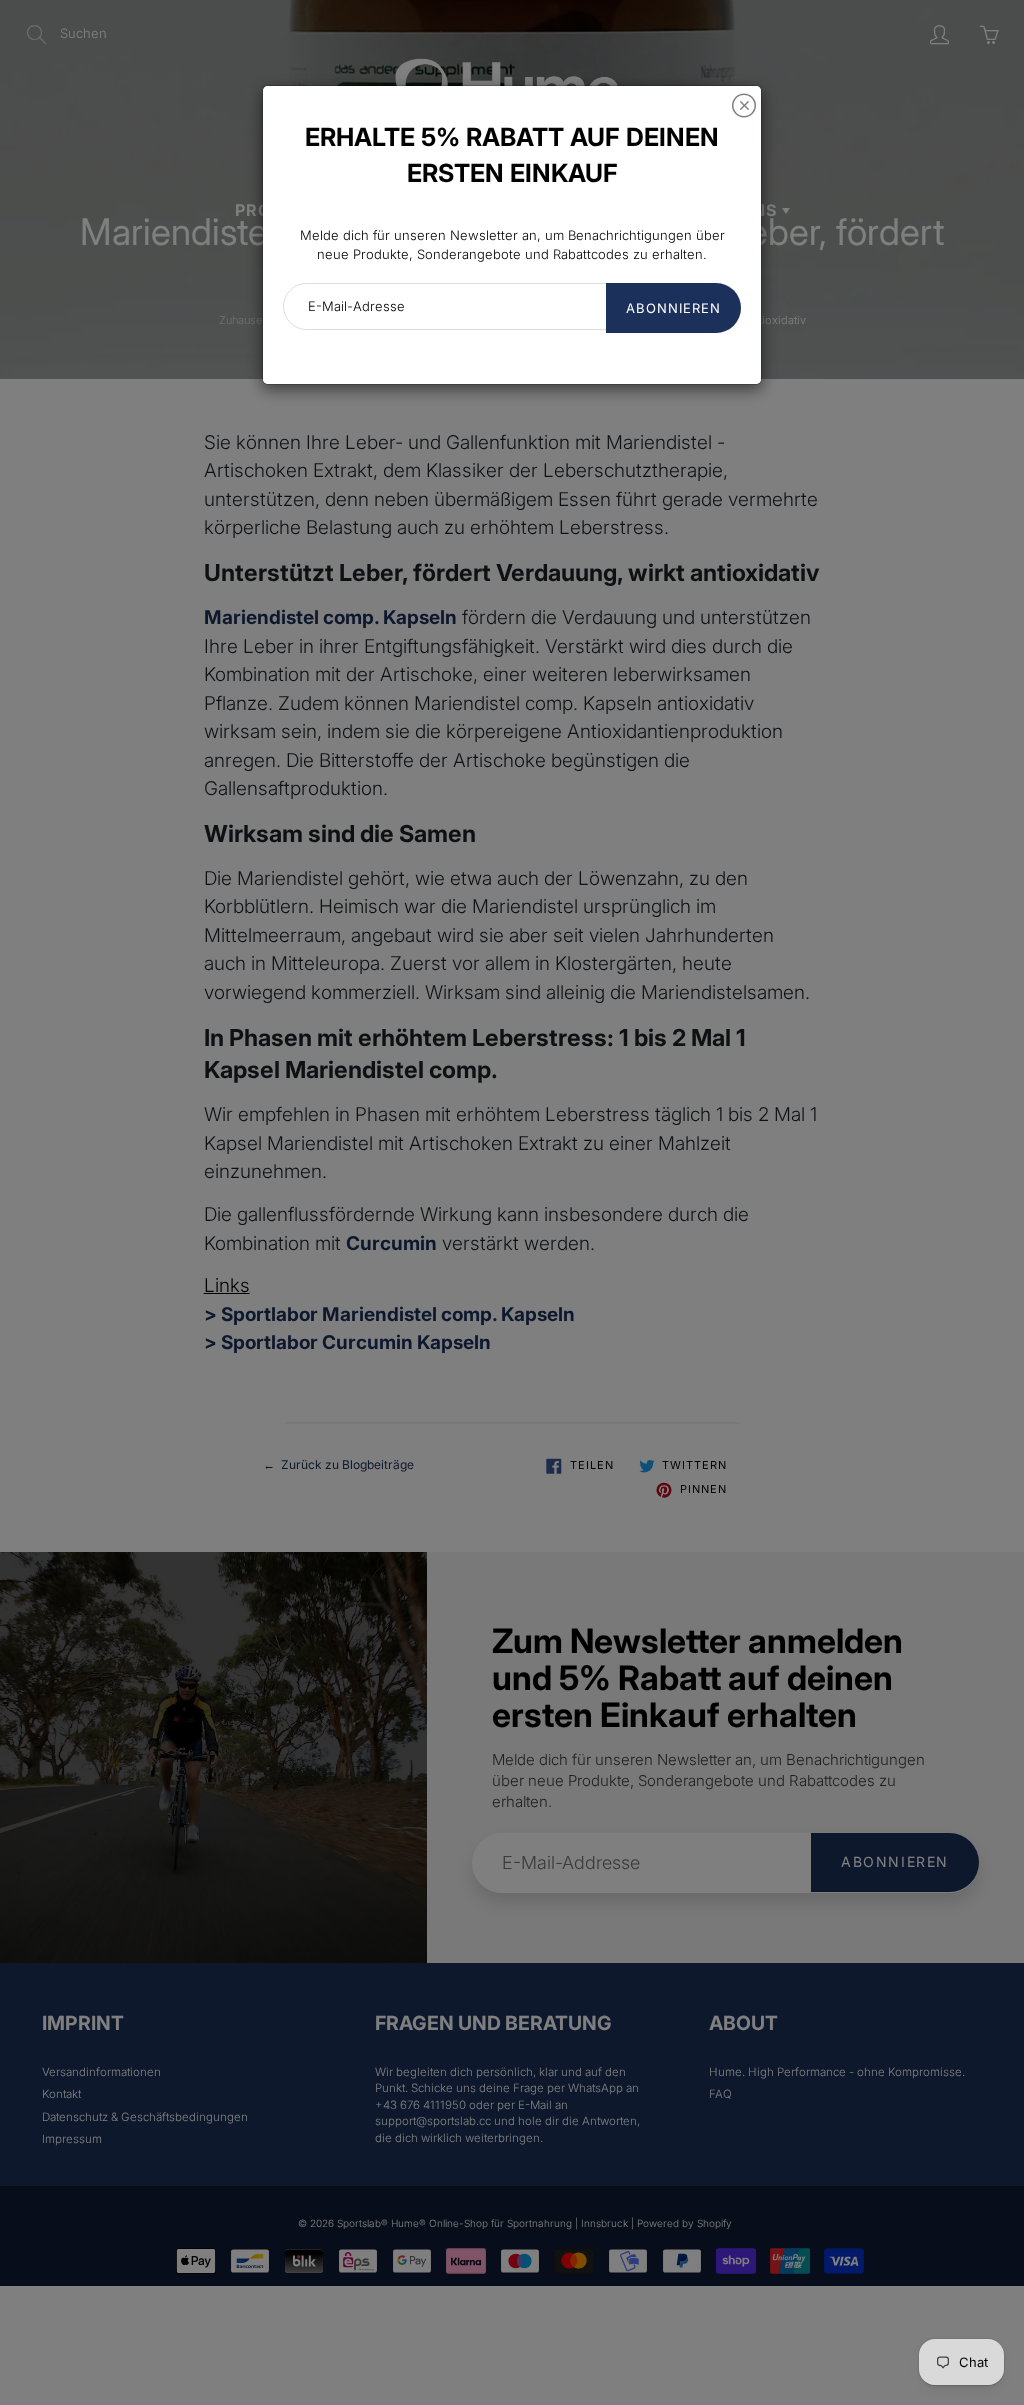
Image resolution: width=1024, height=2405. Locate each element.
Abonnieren (673, 308)
